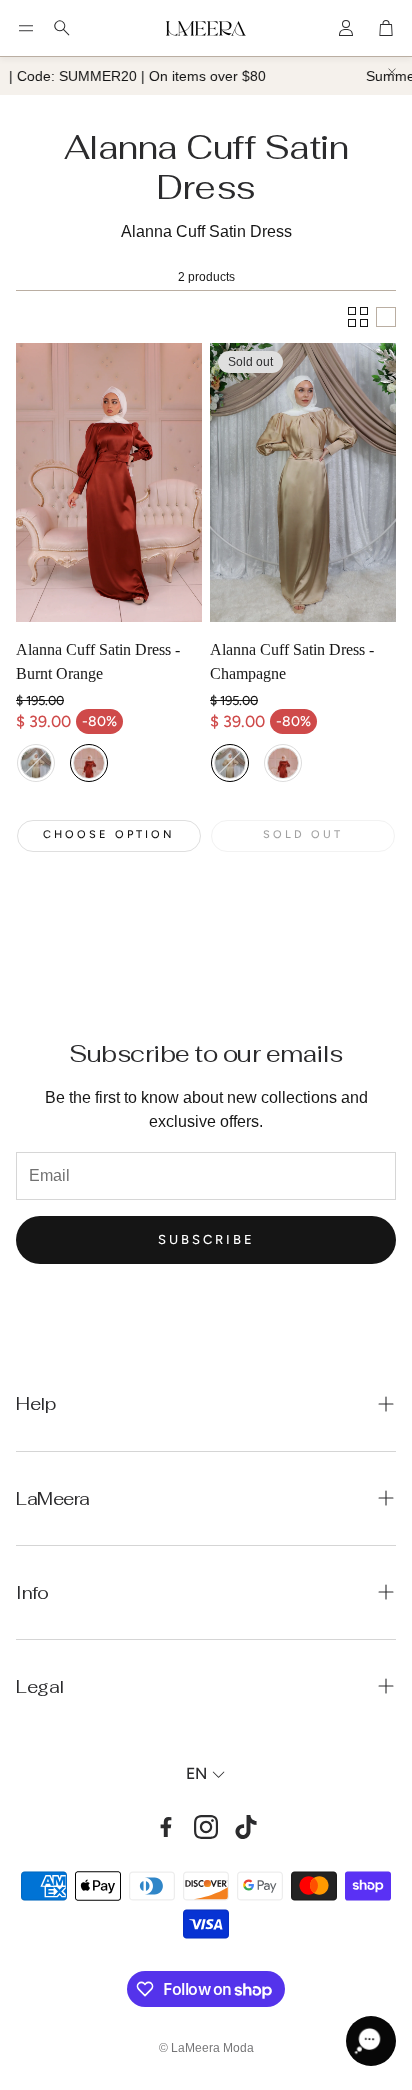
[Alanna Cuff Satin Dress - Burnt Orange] (109, 482)
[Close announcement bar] (392, 72)
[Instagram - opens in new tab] (206, 1827)
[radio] (36, 763)
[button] (26, 28)
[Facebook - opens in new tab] (166, 1827)
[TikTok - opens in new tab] (246, 1827)
